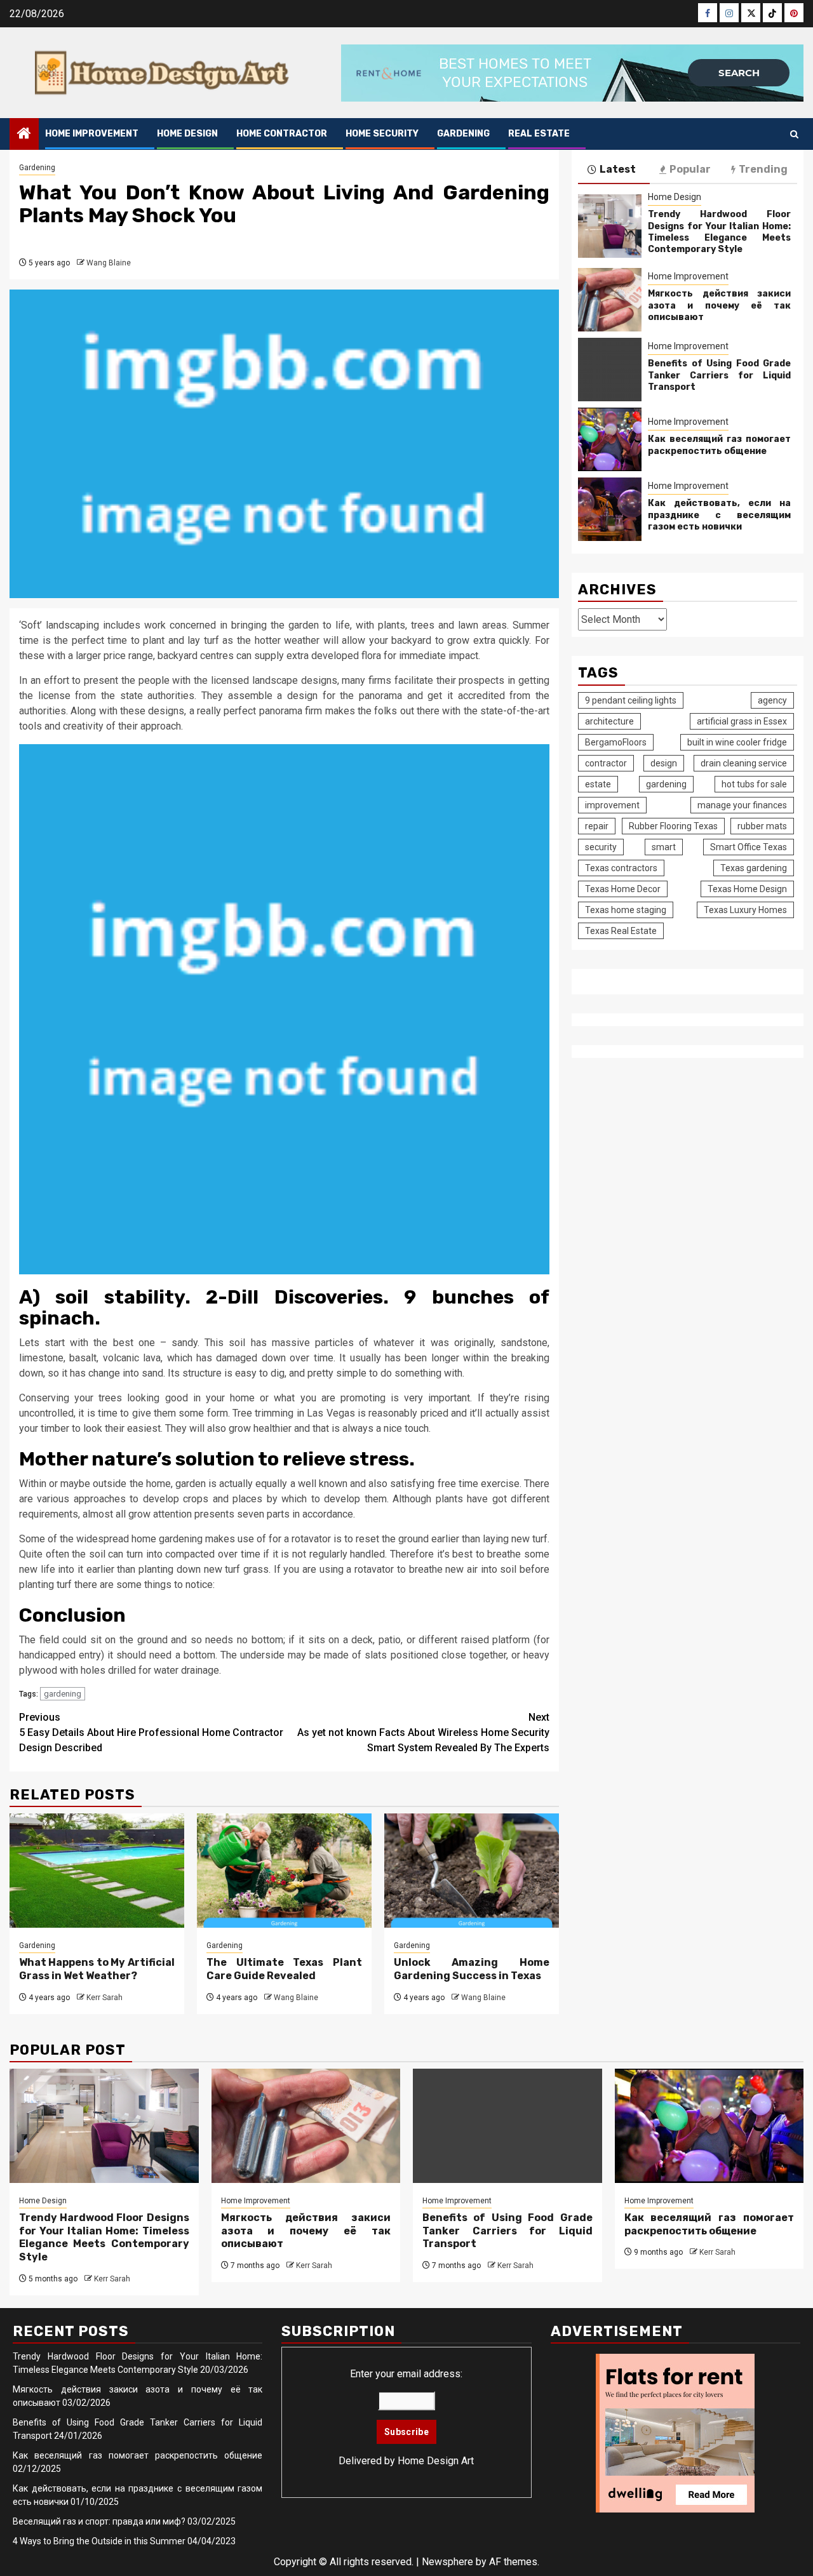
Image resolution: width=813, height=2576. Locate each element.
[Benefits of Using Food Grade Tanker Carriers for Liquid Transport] (610, 370)
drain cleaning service (744, 763)
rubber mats (762, 826)
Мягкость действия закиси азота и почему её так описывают (719, 306)
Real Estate (539, 134)
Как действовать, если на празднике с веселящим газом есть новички (719, 515)
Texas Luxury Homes (745, 910)
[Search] (794, 134)
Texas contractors (621, 868)
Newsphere (447, 2562)
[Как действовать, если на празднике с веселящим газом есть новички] (610, 510)
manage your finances (742, 805)
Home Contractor (282, 134)
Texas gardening (754, 868)
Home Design (187, 134)
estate (598, 784)
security (601, 847)
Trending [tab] (763, 169)
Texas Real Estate (621, 931)
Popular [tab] (690, 169)
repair (597, 826)
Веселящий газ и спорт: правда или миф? (99, 2521)
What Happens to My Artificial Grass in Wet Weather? (97, 1969)
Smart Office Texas (749, 847)
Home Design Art (436, 2461)
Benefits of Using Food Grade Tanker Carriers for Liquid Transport (719, 376)
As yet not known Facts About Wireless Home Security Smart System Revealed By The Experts (423, 1732)
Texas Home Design (747, 889)
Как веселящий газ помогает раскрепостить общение (719, 445)
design (664, 763)
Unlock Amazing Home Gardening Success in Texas (472, 1969)
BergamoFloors (616, 742)
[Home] (24, 135)
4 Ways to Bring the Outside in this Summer (99, 2541)
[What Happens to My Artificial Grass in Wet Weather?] (97, 1871)
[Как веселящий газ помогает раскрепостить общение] (610, 440)
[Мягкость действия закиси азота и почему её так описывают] (610, 300)
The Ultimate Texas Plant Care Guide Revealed (284, 1969)
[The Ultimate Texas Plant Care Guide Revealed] (284, 1871)
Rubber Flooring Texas (673, 826)
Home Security (382, 134)
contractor (606, 763)
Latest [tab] (618, 169)
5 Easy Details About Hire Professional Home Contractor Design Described (151, 1732)
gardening (63, 1694)
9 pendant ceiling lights (631, 700)
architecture (609, 721)
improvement (612, 805)
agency (772, 700)
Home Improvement (92, 134)
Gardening (463, 134)
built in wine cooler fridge (737, 742)
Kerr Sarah (104, 1998)
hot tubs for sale (754, 784)
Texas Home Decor (623, 889)
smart (664, 847)
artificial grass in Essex (742, 721)
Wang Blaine (109, 263)
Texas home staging (626, 910)
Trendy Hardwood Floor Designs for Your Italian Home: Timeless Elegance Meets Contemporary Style (719, 232)
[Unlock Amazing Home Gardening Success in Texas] (472, 1871)
